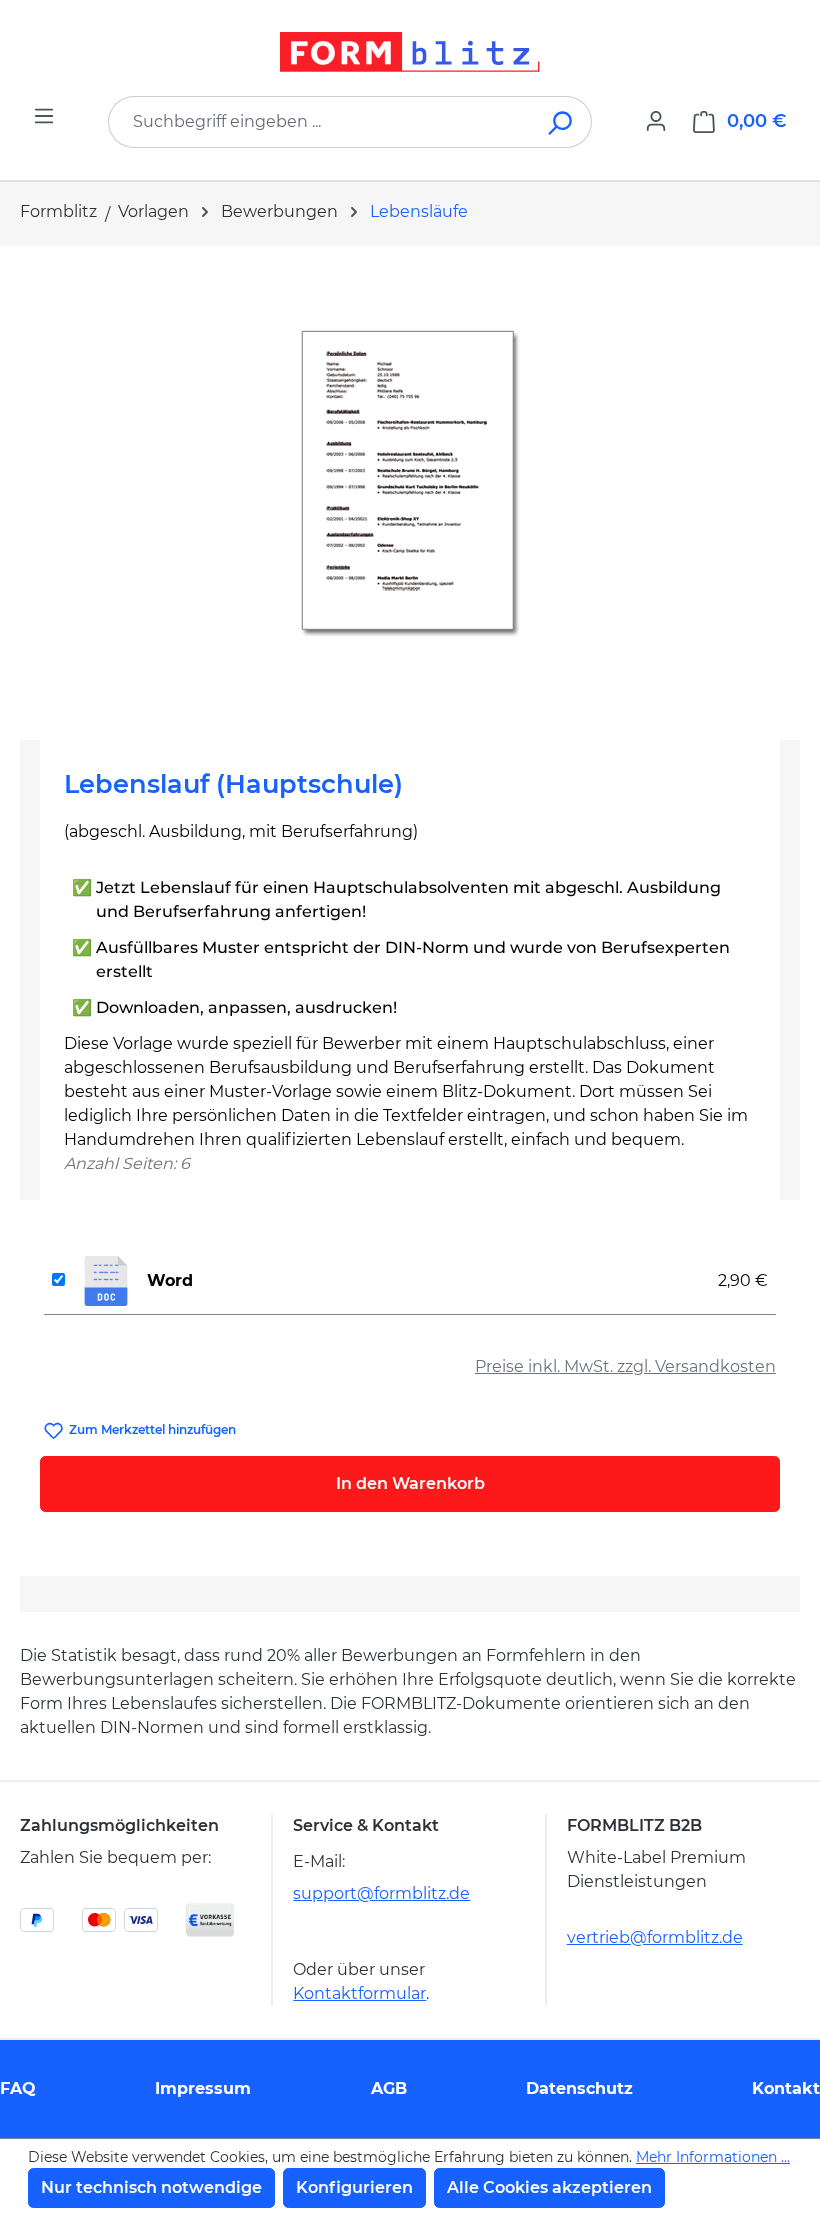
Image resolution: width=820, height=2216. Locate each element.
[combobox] (320, 122)
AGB (389, 2088)
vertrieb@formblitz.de (655, 1937)
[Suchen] (561, 122)
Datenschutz (579, 2088)
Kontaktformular (359, 1993)
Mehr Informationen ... (713, 2157)
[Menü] (44, 116)
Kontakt (786, 2088)
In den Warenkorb (410, 1483)
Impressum (203, 2088)
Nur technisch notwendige (151, 2187)
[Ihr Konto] (656, 121)
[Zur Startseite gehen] (410, 52)
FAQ (18, 2088)
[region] (410, 485)
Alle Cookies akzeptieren (549, 2187)
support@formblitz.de (381, 1893)
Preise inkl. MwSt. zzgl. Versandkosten (625, 1366)
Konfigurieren (354, 2187)
